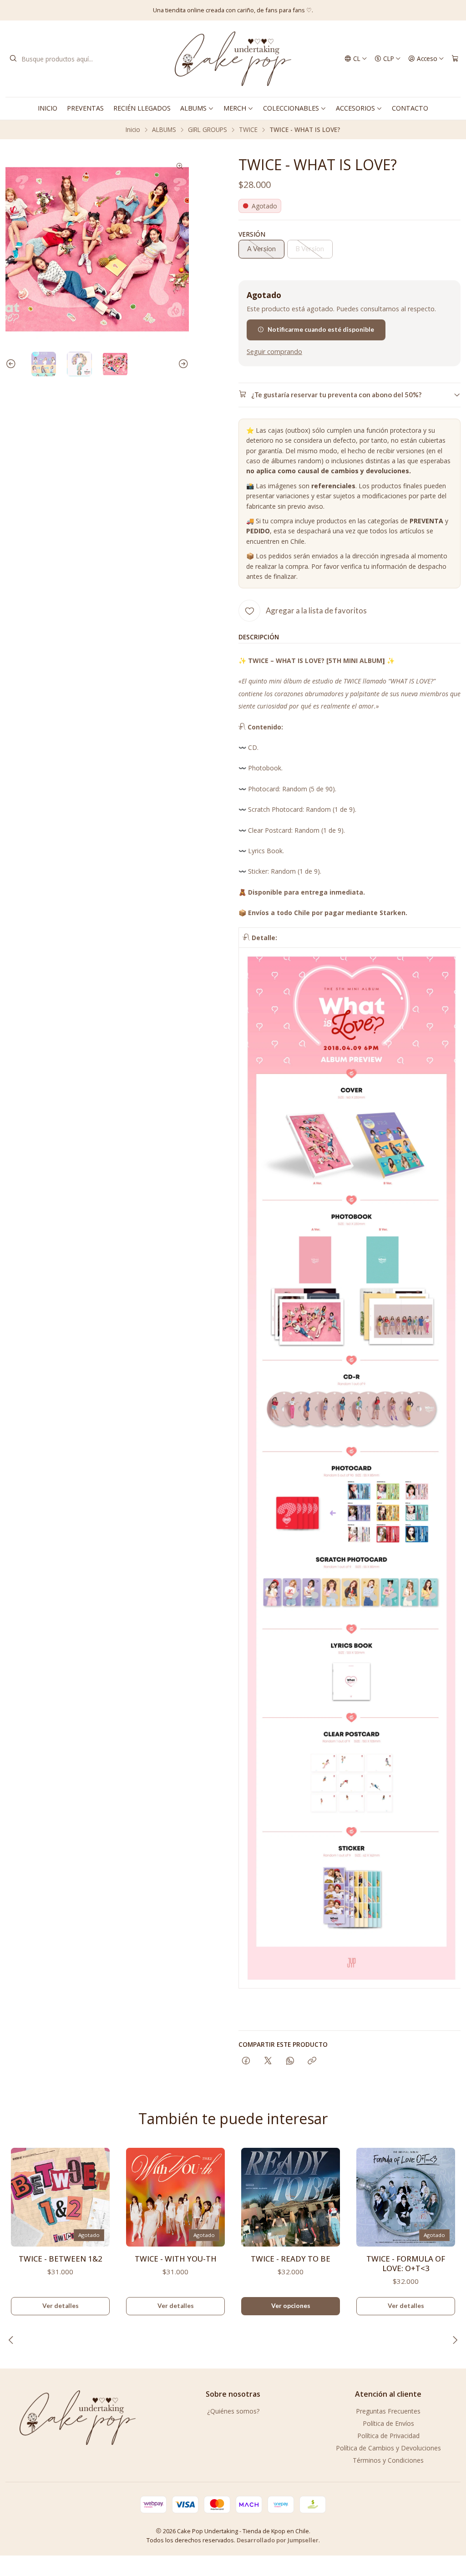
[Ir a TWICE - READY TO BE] (291, 2197)
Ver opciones (291, 2306)
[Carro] (455, 59)
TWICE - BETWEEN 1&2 (61, 2259)
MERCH (235, 108)
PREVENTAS (85, 108)
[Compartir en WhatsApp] (290, 2061)
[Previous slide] (12, 364)
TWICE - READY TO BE (291, 2259)
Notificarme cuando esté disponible (321, 329)
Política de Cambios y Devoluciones (388, 2448)
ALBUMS (193, 108)
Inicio (133, 130)
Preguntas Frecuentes (388, 2411)
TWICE (248, 130)
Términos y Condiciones (388, 2460)
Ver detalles (61, 2306)
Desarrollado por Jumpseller (278, 2540)
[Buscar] (13, 59)
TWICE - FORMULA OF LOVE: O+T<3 (406, 2263)
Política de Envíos (388, 2423)
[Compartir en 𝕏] (268, 2061)
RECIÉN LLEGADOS (142, 108)
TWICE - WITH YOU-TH (176, 2259)
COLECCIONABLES (291, 108)
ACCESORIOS (355, 108)
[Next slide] (182, 364)
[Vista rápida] (99, 2194)
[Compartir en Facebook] (246, 2061)
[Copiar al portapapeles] (312, 2061)
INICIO (48, 108)
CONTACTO (410, 108)
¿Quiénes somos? (233, 2411)
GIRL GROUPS (208, 130)
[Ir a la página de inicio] (233, 59)
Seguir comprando (274, 352)
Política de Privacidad (388, 2436)
